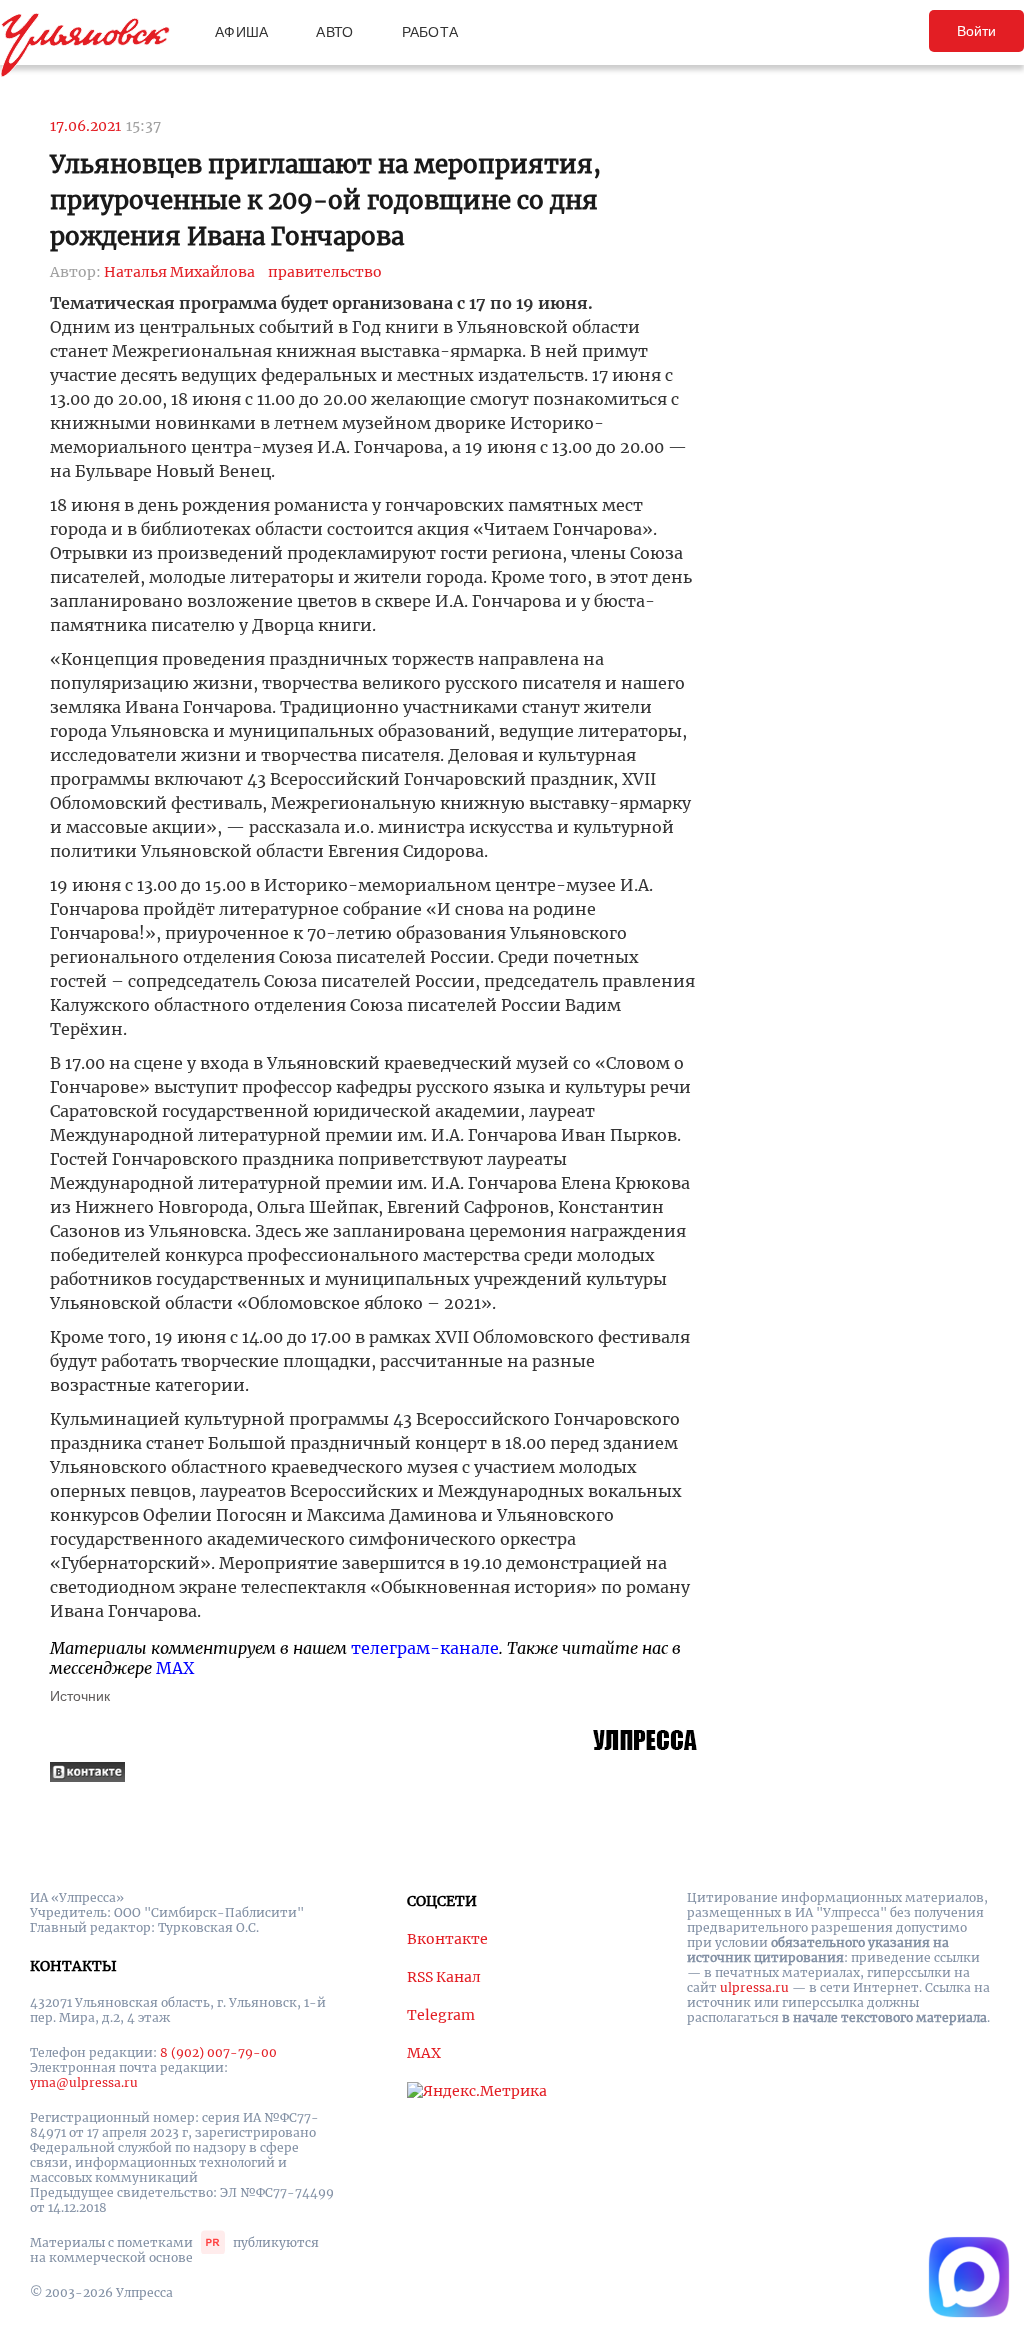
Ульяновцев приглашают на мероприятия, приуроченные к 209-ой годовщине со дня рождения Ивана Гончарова (325, 200)
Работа (430, 32)
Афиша (241, 32)
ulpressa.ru (754, 1987)
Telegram (441, 2015)
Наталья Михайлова (179, 272)
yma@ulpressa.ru (84, 2082)
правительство (325, 272)
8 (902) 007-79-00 (218, 2052)
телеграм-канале (425, 1648)
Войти (976, 31)
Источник (80, 1696)
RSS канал (444, 1977)
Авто (334, 32)
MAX (175, 1668)
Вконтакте (447, 1939)
